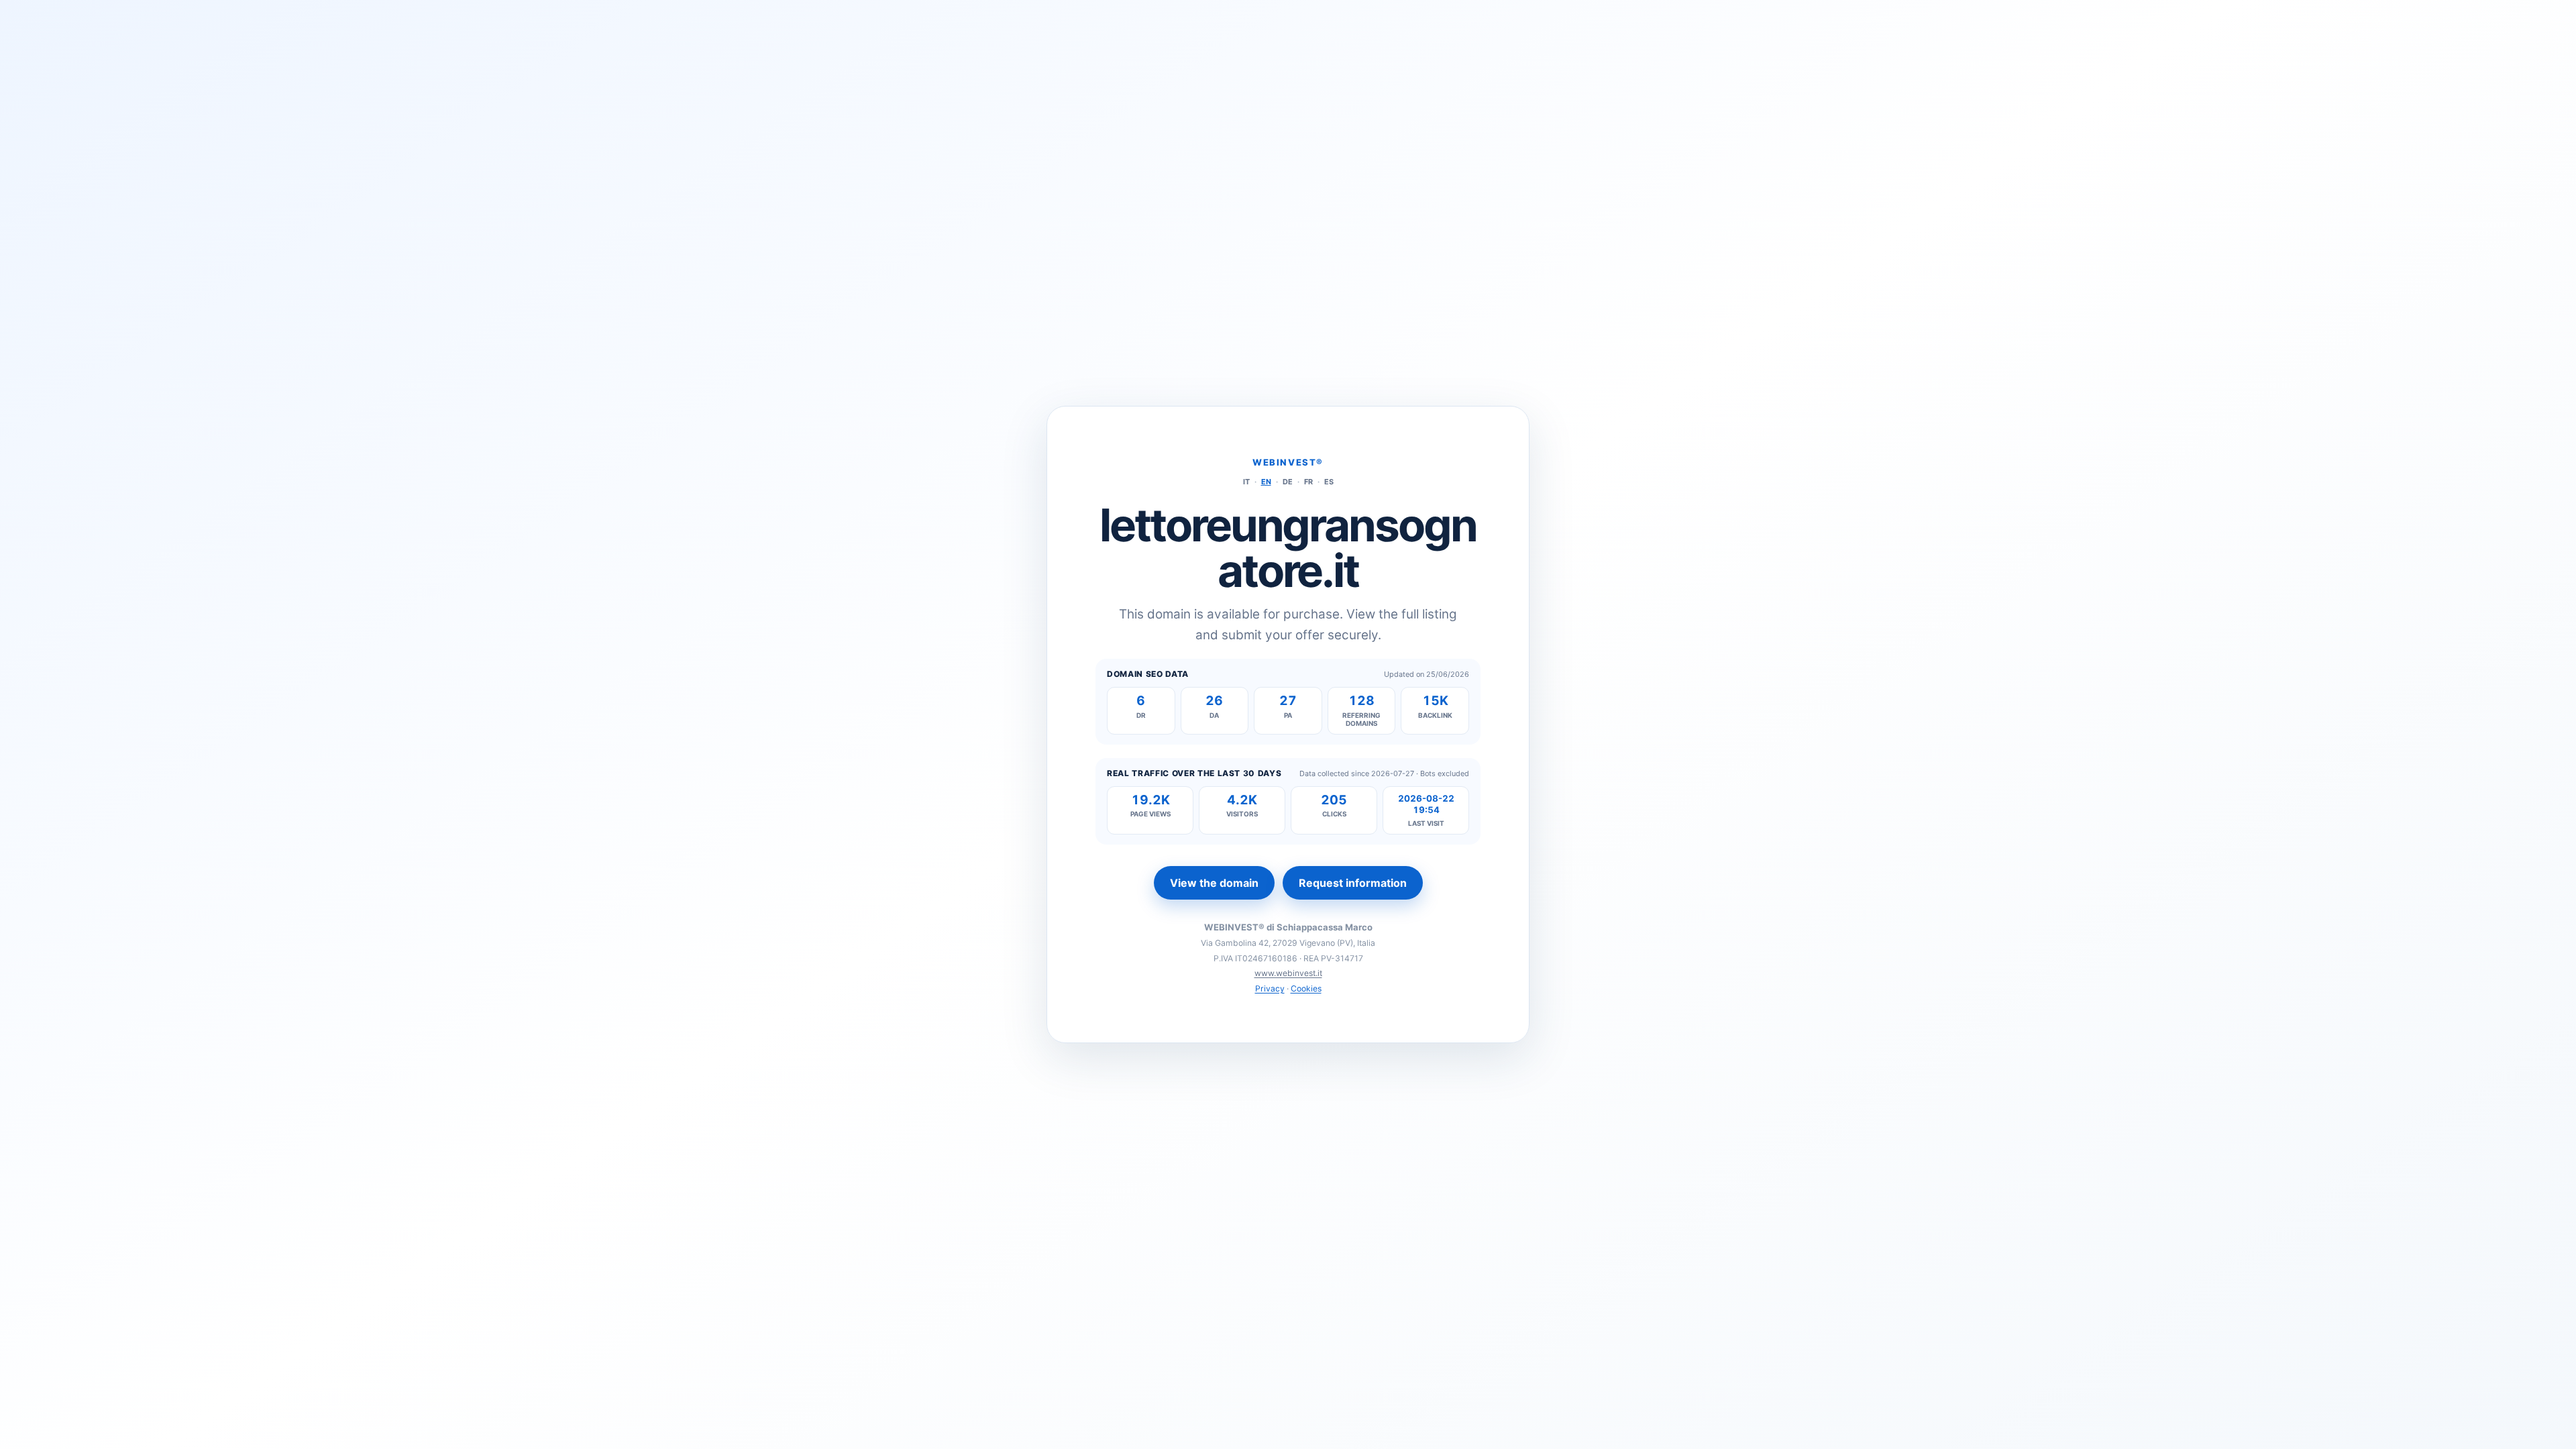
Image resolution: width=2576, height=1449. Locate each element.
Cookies (1306, 988)
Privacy (1270, 988)
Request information (1353, 883)
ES (1329, 482)
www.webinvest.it (1288, 973)
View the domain (1214, 883)
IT (1246, 482)
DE (1288, 482)
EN (1266, 482)
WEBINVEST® (1288, 462)
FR (1308, 482)
